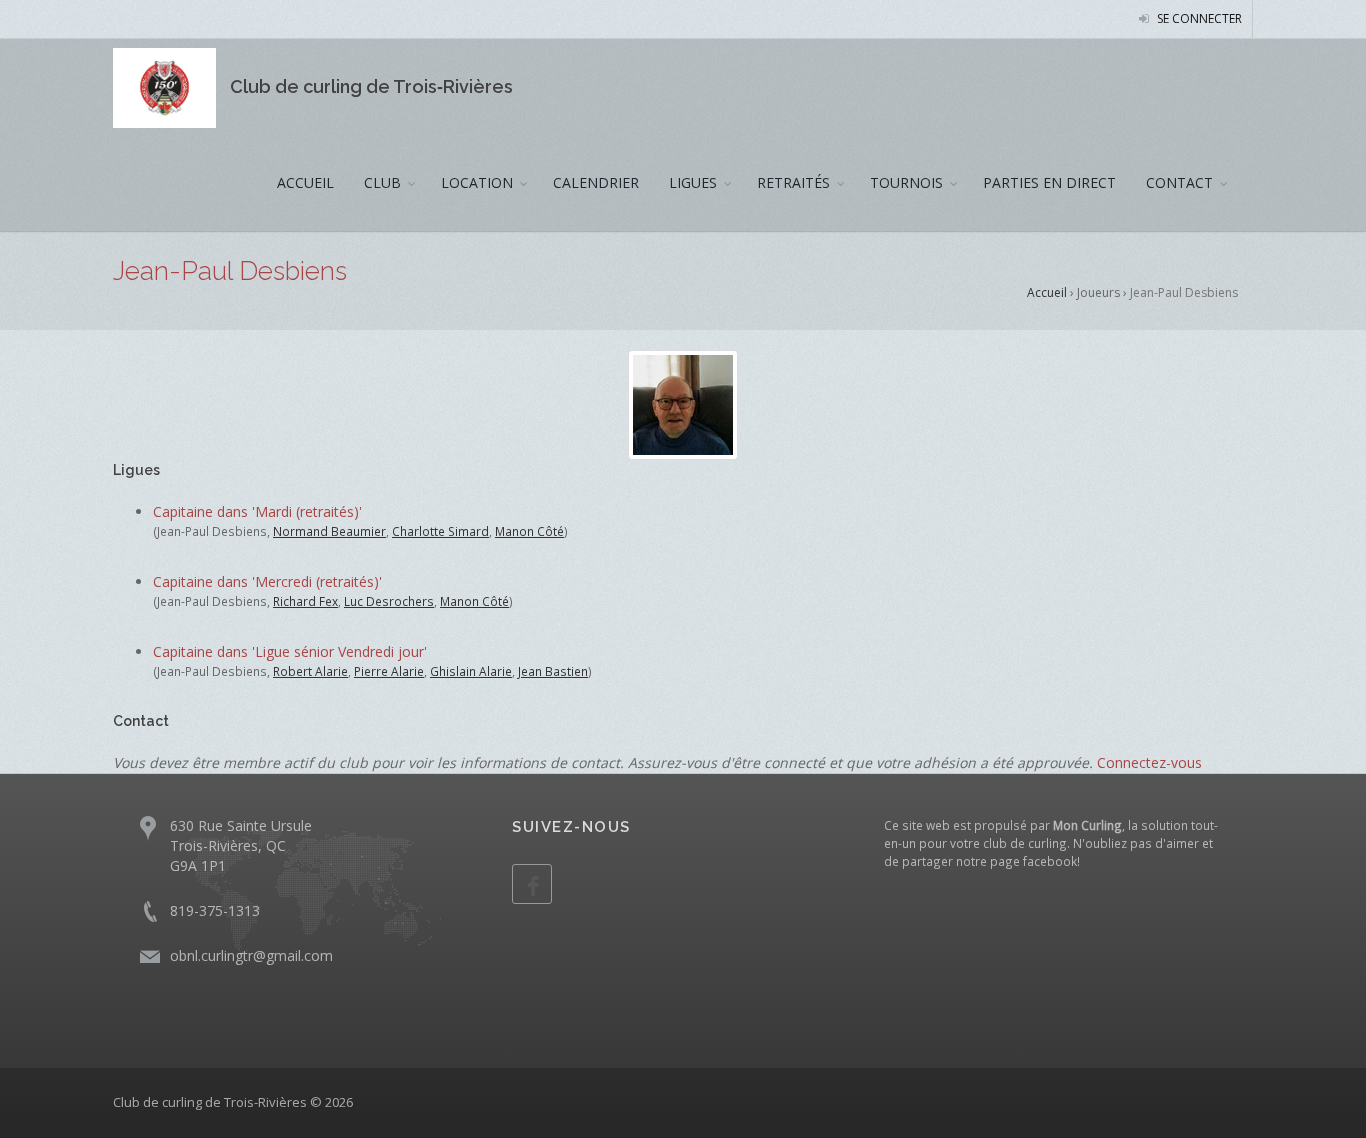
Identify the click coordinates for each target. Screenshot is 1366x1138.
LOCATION (477, 182)
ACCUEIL (305, 182)
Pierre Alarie (389, 671)
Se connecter (1198, 18)
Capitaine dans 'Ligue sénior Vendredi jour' (290, 651)
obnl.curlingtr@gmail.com (251, 955)
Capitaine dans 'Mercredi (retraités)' (267, 581)
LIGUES (693, 182)
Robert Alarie (310, 671)
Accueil (1047, 292)
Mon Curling (1087, 825)
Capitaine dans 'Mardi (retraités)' (257, 511)
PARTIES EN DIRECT (1049, 182)
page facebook (1033, 861)
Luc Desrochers (389, 601)
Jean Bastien (553, 671)
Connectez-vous (1149, 762)
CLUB (382, 182)
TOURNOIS (906, 182)
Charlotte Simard (440, 531)
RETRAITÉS (793, 182)
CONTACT (1179, 182)
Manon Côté (529, 531)
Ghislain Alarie (471, 671)
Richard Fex (305, 601)
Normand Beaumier (329, 531)
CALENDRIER (596, 182)
